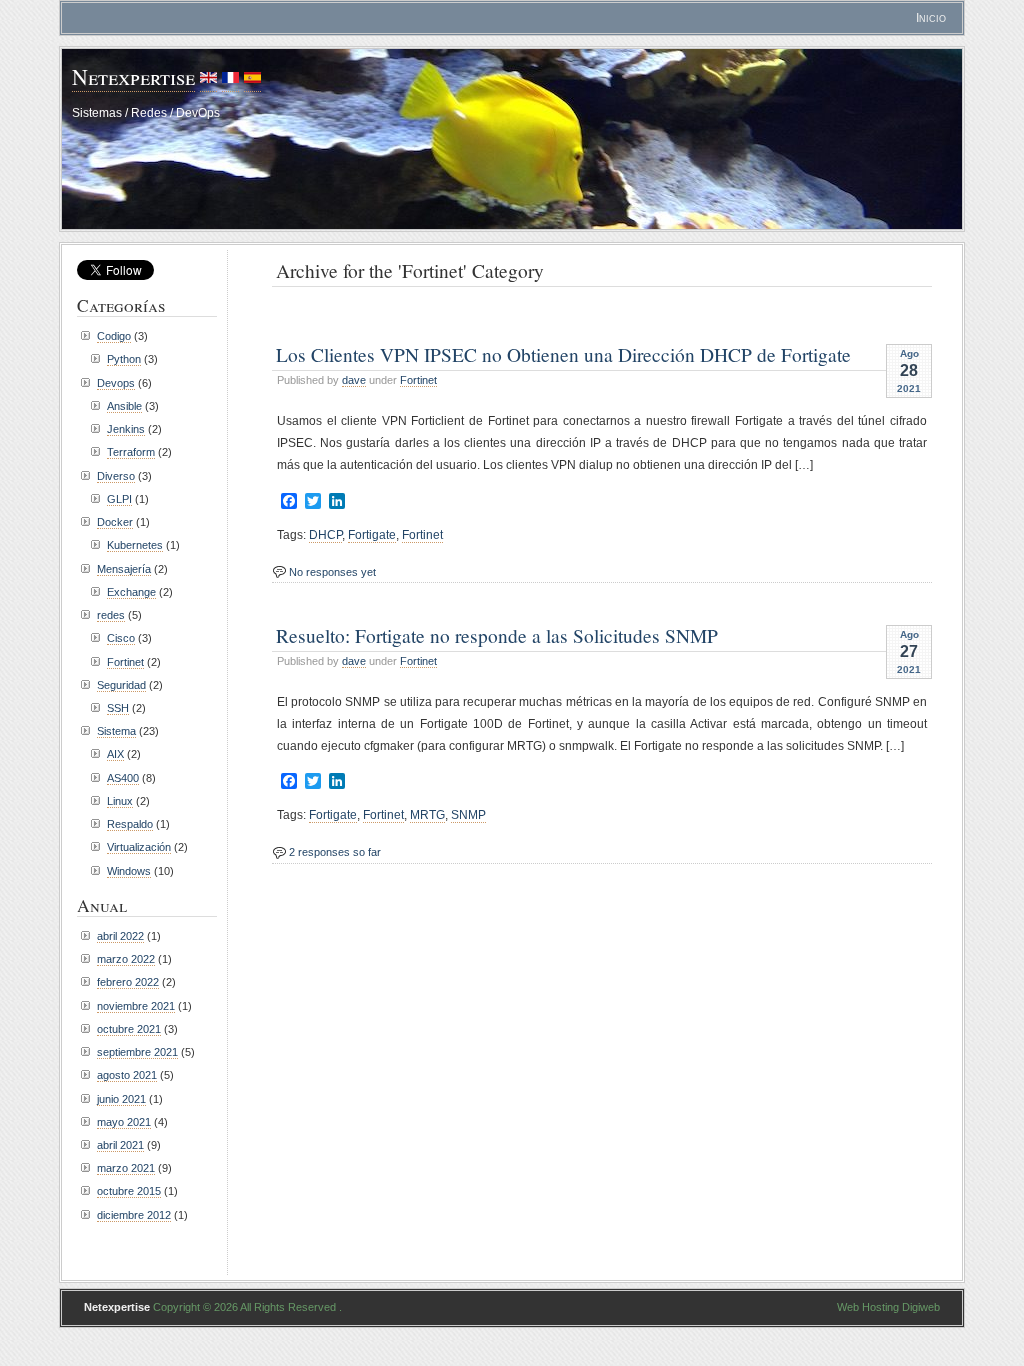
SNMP (468, 815)
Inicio (931, 18)
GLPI (119, 499)
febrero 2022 (128, 982)
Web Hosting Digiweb (888, 1307)
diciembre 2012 (134, 1215)
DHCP (325, 535)
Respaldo (130, 824)
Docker (115, 522)
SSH (118, 708)
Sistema (116, 731)
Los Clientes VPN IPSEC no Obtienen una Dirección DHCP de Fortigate (563, 354)
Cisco (121, 638)
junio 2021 (121, 1099)
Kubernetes (135, 545)
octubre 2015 (129, 1191)
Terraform (131, 452)
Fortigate (372, 535)
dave (354, 380)
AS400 (123, 778)
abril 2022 (120, 936)
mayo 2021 (124, 1122)
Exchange (131, 592)
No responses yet (332, 572)
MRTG (427, 815)
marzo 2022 (126, 959)
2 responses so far (335, 852)
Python (124, 359)
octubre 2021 (129, 1029)
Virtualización (139, 847)
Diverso (116, 476)
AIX (115, 754)
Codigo (114, 336)
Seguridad (121, 685)
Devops (116, 383)
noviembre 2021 (136, 1006)
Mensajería (124, 569)
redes (111, 615)
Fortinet (418, 380)
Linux (120, 801)
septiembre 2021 (137, 1052)
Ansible (124, 406)
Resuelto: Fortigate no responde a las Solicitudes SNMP (497, 635)
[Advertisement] (506, 313)
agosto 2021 (127, 1075)
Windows (129, 871)
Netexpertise (133, 76)
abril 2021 (120, 1145)
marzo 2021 (126, 1168)
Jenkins (126, 429)
